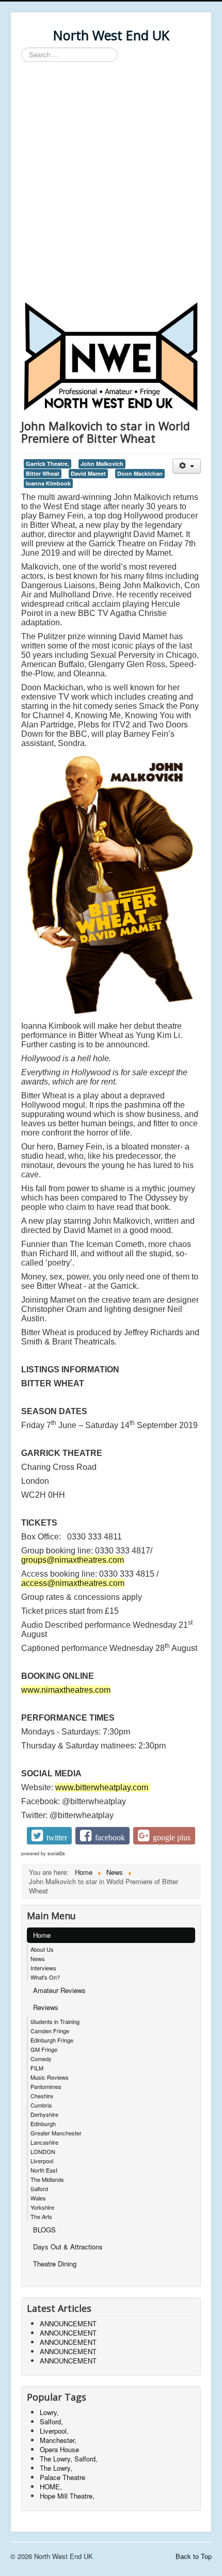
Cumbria (41, 2105)
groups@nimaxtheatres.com (73, 1560)
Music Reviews (50, 2077)
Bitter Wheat (43, 473)
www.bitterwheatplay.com (102, 1787)
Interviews (43, 1968)
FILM (37, 2068)
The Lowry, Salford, (69, 2459)
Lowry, (49, 2412)
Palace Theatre (62, 2477)
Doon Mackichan (140, 473)
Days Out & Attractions (68, 2247)
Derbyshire (44, 2114)
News (38, 1958)
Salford (39, 2189)
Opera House (59, 2449)
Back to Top (194, 2556)
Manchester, (58, 2440)
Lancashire (44, 2142)
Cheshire (42, 2096)
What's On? (45, 1977)
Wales (38, 2198)
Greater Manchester (56, 2133)
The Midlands (47, 2179)
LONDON (43, 2151)
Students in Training (55, 2021)
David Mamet (88, 473)
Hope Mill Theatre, (67, 2496)
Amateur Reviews (59, 1990)
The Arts (41, 2216)
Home (42, 1935)
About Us (42, 1949)
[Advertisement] (111, 183)
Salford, (51, 2421)
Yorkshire (42, 2207)
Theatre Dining (55, 2264)
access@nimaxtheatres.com (73, 1583)
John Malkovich (102, 464)
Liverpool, (54, 2431)
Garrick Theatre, (47, 464)
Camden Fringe (50, 2031)
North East (44, 2170)
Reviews (46, 2007)
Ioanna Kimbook (48, 483)
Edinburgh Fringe (52, 2040)
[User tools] (187, 466)
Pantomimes (46, 2086)
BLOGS (44, 2230)
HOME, (51, 2486)
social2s (56, 1853)
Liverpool (42, 2161)
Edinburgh (43, 2124)
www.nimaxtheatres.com (66, 1690)
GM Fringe (44, 2049)
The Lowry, (56, 2468)
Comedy (41, 2059)
